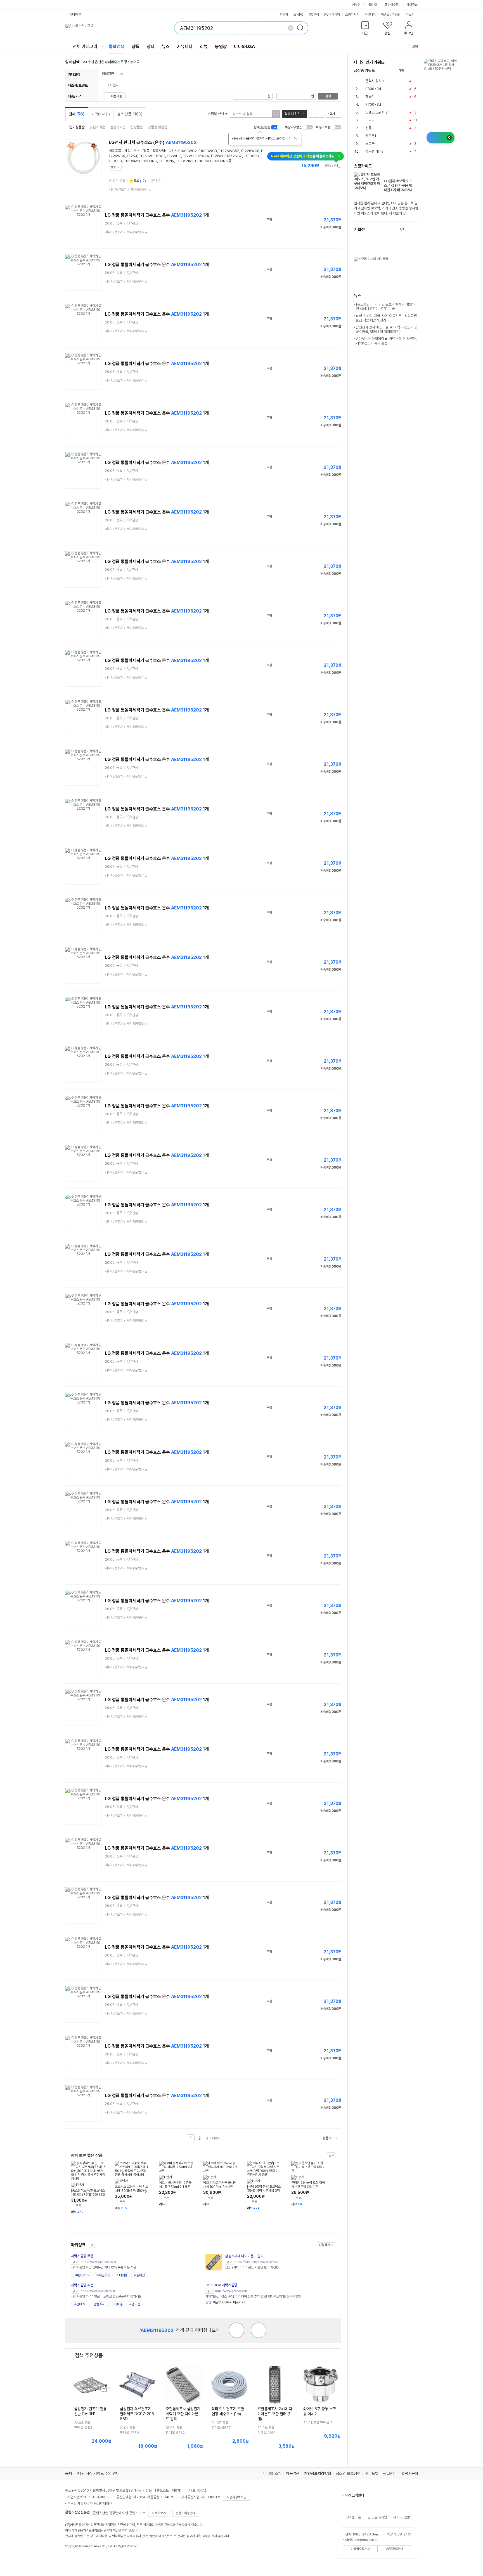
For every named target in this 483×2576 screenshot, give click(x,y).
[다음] (415, 71)
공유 (415, 46)
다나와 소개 (272, 2473)
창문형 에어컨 (375, 151)
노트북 (370, 144)
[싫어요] (236, 2330)
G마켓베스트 (82, 2275)
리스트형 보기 (312, 114)
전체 (77, 114)
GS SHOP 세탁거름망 (221, 2285)
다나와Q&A (244, 47)
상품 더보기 (330, 2138)
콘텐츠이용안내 (186, 2513)
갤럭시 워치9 (375, 81)
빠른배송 (117, 96)
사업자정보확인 (236, 2497)
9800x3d (373, 89)
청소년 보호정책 (348, 2473)
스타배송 (122, 2275)
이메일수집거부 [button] (360, 2549)
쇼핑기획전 (352, 15)
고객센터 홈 (353, 2517)
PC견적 (314, 15)
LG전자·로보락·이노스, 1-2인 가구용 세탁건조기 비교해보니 (398, 185)
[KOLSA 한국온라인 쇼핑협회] (75, 2559)
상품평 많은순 (158, 127)
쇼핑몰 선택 (216, 114)
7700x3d (373, 104)
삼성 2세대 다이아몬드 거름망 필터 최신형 (252, 2267)
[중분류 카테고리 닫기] (117, 74)
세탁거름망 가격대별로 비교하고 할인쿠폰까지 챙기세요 (106, 2296)
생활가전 (108, 74)
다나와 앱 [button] (75, 15)
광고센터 (390, 2473)
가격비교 (101, 114)
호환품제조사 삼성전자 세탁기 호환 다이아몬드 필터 (183, 2414)
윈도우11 (372, 136)
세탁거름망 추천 (82, 2285)
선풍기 (370, 128)
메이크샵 (412, 5)
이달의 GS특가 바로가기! (225, 2302)
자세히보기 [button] (159, 2513)
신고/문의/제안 (377, 2517)
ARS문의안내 (395, 2549)
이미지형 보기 (320, 114)
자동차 (284, 15)
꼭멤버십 (139, 2275)
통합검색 (117, 47)
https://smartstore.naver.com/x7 (257, 2262)
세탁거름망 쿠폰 (82, 2256)
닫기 (113, 168)
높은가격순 (118, 127)
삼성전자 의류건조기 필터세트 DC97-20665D (137, 2414)
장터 (151, 47)
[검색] (302, 28)
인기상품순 (77, 127)
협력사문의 (410, 2473)
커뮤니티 (370, 15)
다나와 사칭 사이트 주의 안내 (97, 2473)
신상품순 (137, 127)
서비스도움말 (401, 2517)
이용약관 (293, 2473)
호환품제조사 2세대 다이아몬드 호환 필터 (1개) (275, 2414)
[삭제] (291, 28)
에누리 (356, 5)
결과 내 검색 (292, 114)
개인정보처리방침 (318, 2473)
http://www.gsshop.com (231, 2291)
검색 (328, 96)
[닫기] (296, 139)
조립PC (299, 15)
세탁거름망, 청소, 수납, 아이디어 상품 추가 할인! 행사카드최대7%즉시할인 (253, 2296)
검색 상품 (130, 114)
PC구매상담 (332, 15)
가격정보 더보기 (322, 166)
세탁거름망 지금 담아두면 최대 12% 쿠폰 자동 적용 (104, 2267)
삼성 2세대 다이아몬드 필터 (244, 2256)
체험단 (396, 15)
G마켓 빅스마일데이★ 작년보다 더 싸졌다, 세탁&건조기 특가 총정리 (386, 341)
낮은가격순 (97, 127)
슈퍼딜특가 (103, 2275)
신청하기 (325, 2245)
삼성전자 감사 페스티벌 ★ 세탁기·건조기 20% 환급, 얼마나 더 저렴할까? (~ (386, 329)
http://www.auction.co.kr (98, 2291)
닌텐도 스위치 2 (377, 112)
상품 (136, 47)
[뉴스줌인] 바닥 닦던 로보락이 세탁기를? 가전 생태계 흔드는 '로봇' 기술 (386, 307)
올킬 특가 (99, 2304)
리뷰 (204, 47)
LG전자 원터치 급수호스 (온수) (153, 142)
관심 (158, 181)
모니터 (370, 120)
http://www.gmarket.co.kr (98, 2262)
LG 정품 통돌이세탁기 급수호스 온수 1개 (157, 215)
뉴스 (166, 47)
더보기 (410, 15)
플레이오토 (392, 5)
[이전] (410, 71)
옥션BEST (80, 2304)
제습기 (370, 97)
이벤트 (385, 15)
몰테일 (373, 5)
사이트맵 (372, 2473)
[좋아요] (259, 2330)
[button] (365, 29)
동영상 (221, 47)
